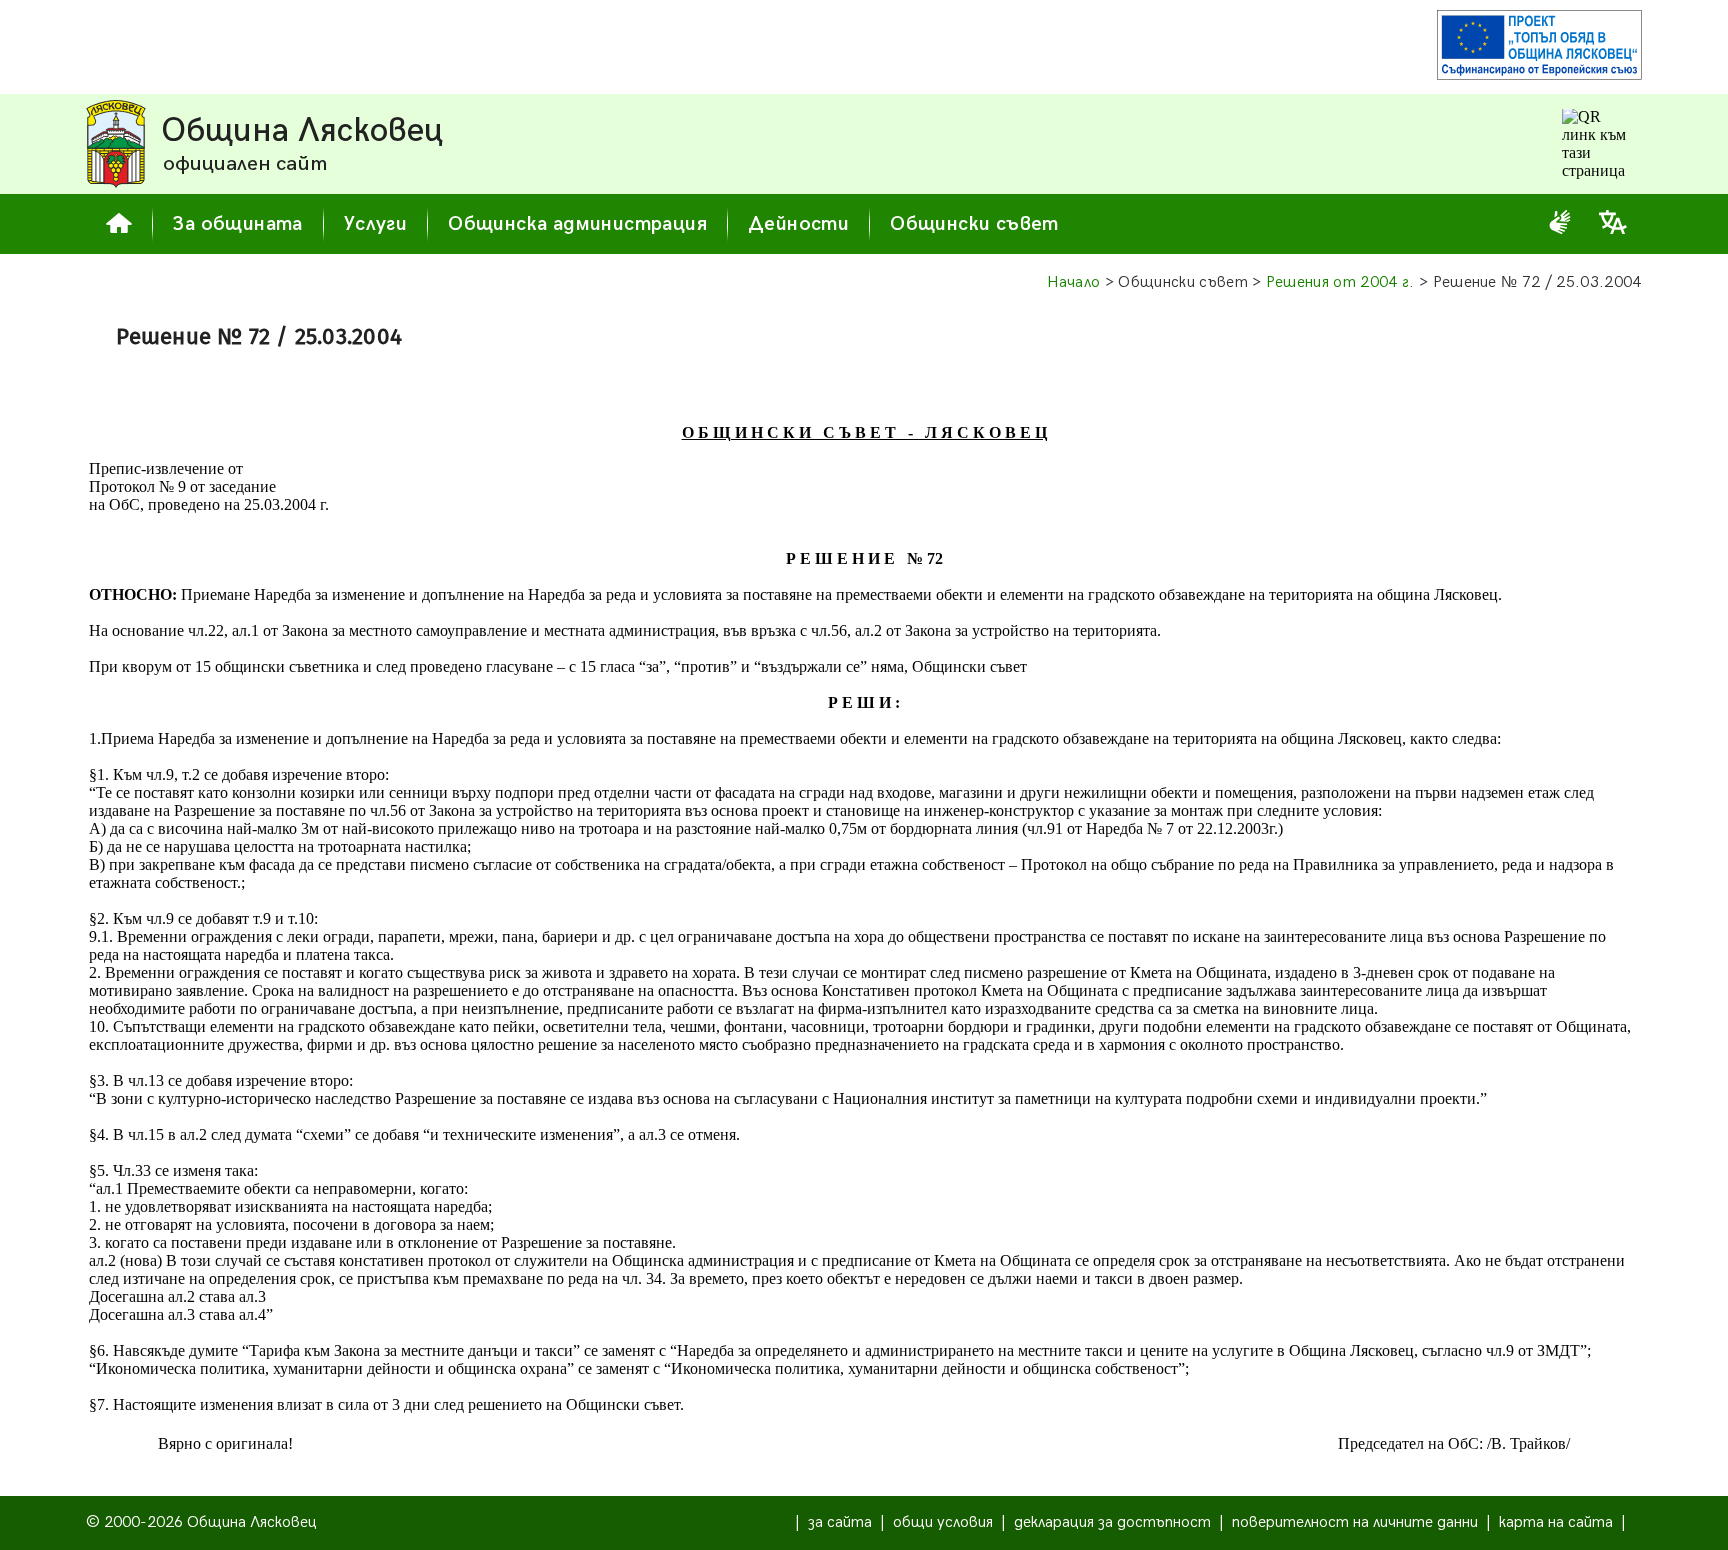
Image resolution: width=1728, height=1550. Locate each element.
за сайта (840, 1522)
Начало (1074, 282)
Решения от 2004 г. (1340, 282)
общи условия (943, 1522)
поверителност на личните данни (1355, 1522)
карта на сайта (1556, 1522)
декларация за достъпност (1112, 1522)
